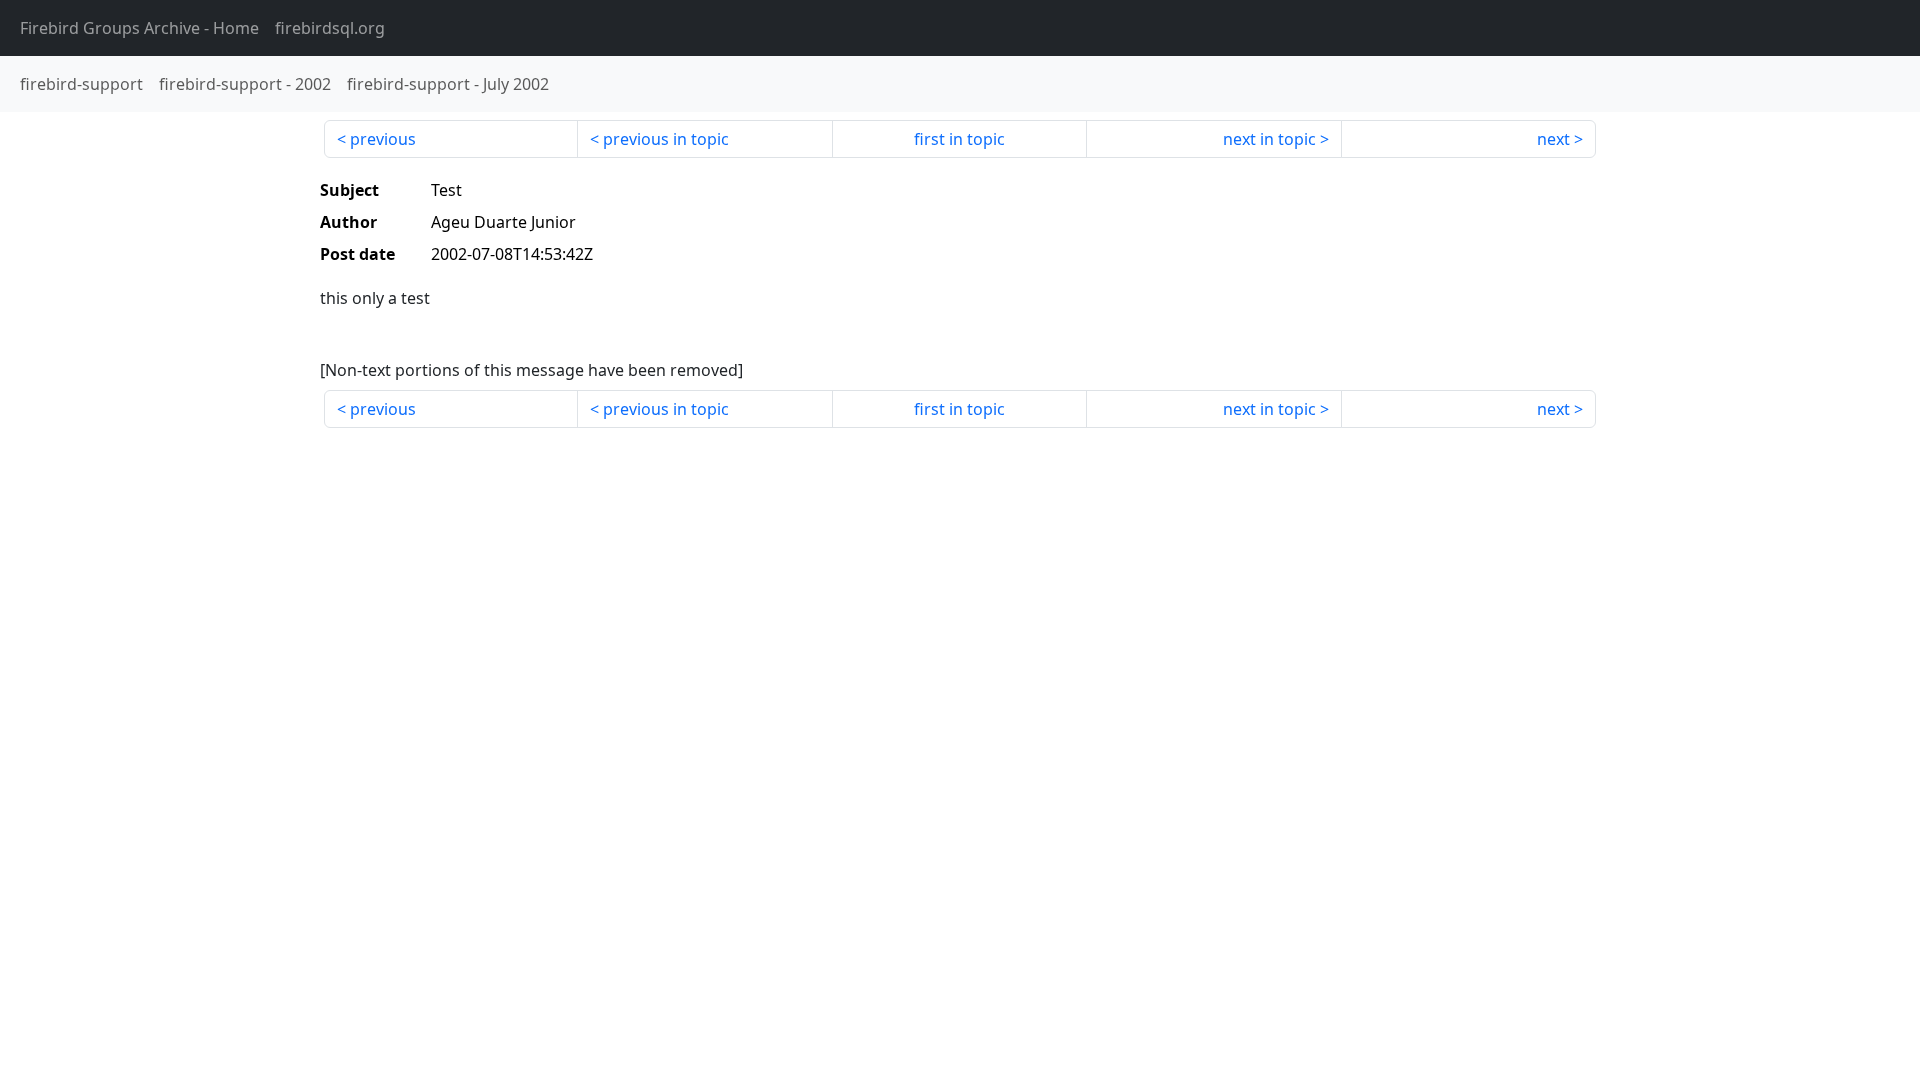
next (1553, 139)
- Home (139, 28)
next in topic (1269, 139)
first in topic (959, 139)
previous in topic (666, 139)
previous (383, 139)
